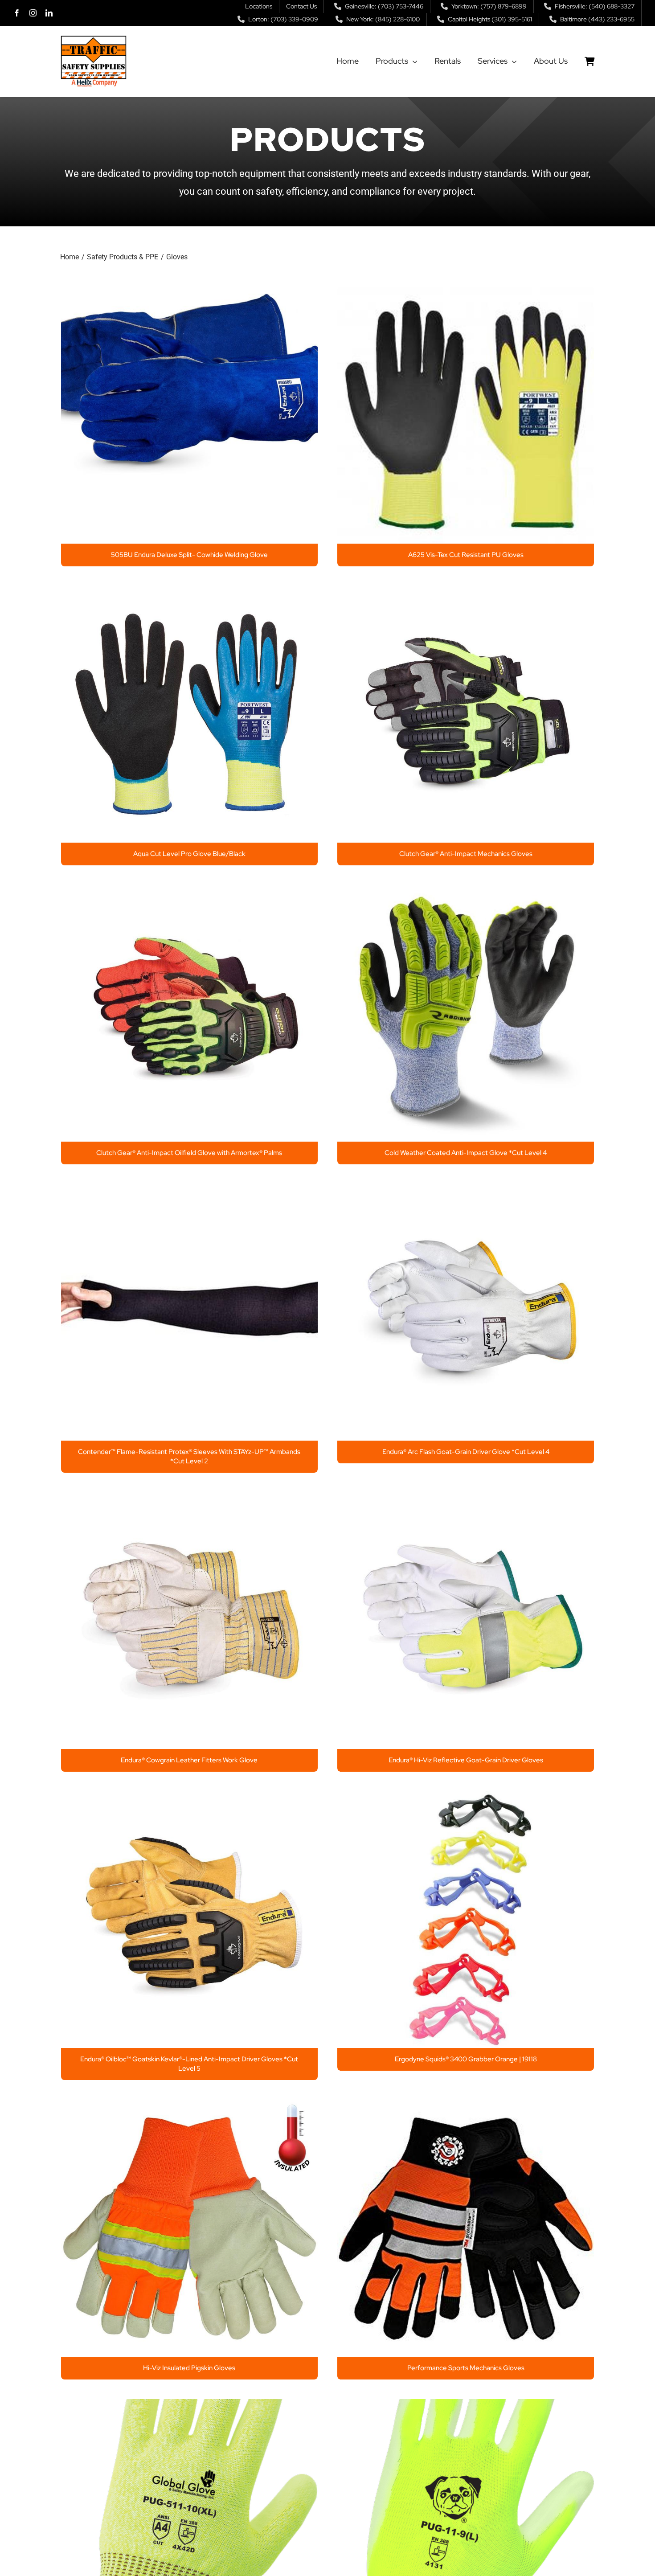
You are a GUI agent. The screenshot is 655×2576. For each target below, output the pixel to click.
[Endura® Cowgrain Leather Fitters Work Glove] (189, 1500)
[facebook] (17, 13)
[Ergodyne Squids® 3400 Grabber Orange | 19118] (466, 1799)
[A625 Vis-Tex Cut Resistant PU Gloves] (466, 294)
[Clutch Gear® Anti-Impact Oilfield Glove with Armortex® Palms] (189, 892)
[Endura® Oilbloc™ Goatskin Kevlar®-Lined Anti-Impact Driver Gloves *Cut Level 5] (189, 1799)
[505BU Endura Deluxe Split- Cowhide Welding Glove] (189, 294)
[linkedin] (49, 13)
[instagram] (33, 13)
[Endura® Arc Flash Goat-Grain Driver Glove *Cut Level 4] (466, 1191)
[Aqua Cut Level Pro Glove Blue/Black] (189, 593)
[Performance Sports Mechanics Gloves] (466, 2107)
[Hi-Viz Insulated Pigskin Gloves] (189, 2107)
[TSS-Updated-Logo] (94, 39)
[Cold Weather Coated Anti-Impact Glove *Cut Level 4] (466, 892)
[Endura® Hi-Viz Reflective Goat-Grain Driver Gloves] (466, 1500)
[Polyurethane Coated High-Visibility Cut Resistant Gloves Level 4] (189, 2406)
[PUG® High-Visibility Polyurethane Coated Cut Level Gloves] (466, 2406)
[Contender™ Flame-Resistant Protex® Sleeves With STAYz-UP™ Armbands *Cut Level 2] (189, 1191)
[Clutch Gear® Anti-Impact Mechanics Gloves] (466, 593)
